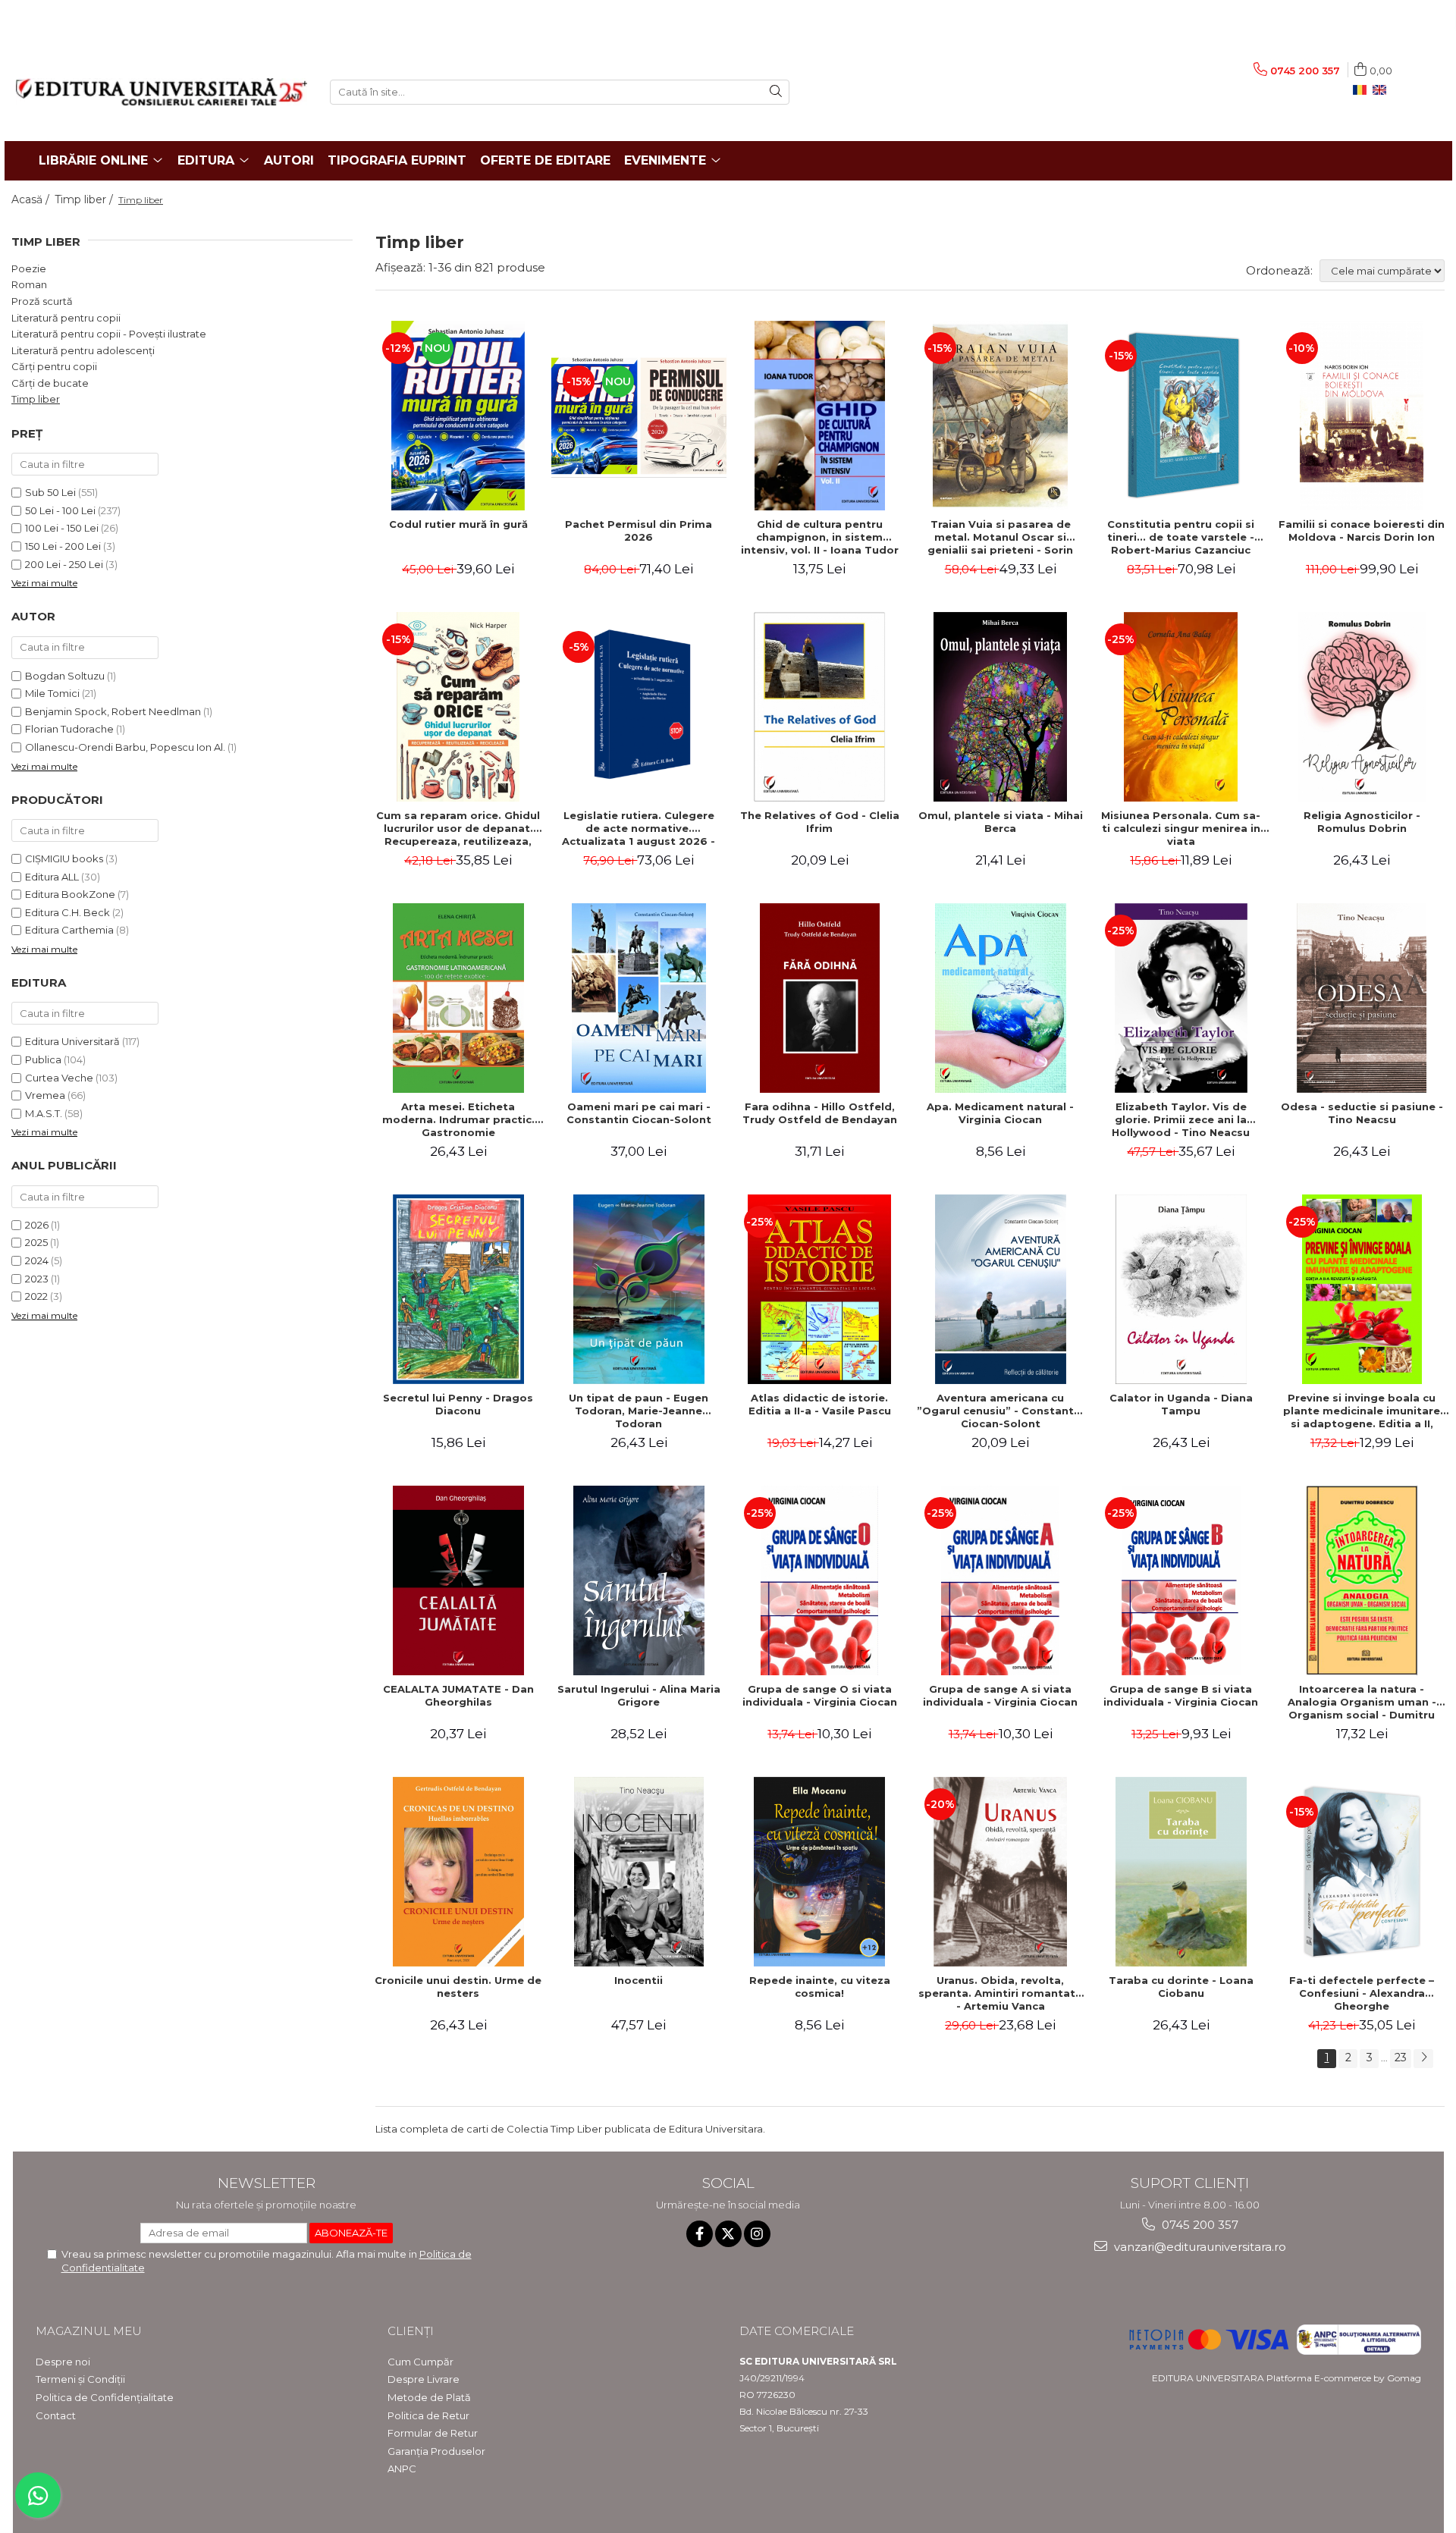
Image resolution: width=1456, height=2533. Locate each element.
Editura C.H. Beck (67, 912)
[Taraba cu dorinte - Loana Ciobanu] (1181, 1872)
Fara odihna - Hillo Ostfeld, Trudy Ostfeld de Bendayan (820, 1113)
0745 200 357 (1199, 2225)
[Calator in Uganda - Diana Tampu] (1181, 1289)
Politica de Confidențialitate (105, 2397)
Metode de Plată (429, 2397)
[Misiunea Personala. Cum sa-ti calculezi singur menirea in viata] (1181, 707)
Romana (1363, 90)
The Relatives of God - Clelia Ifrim (820, 822)
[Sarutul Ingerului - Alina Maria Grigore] (639, 1580)
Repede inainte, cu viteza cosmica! (820, 1987)
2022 (36, 1296)
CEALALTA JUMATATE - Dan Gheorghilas (458, 1695)
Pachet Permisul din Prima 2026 (639, 530)
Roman (29, 284)
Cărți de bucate (50, 383)
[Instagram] (757, 2234)
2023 (37, 1279)
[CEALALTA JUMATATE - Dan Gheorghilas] (458, 1580)
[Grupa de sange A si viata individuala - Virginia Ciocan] (1000, 1580)
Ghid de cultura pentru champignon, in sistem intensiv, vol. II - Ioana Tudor (820, 537)
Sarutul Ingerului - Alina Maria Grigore (639, 1695)
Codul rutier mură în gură (458, 524)
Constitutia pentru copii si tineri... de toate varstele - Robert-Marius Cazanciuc (1181, 537)
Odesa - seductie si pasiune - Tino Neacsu (1362, 1113)
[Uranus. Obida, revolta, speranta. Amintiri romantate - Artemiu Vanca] (1000, 1872)
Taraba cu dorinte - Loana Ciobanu (1181, 1987)
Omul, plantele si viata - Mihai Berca (1001, 822)
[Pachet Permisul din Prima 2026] (639, 416)
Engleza (1382, 90)
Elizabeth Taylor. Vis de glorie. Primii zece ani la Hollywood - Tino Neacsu (1181, 1119)
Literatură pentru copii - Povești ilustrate (109, 334)
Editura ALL (52, 877)
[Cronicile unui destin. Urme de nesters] (458, 1872)
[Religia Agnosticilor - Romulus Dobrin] (1362, 707)
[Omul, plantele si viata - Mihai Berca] (1000, 707)
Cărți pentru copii (54, 366)
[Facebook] (700, 2234)
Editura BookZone (70, 894)
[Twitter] (728, 2234)
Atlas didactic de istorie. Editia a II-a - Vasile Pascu (820, 1404)
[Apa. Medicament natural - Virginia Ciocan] (1000, 998)
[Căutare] (776, 92)
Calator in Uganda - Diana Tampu (1181, 1404)
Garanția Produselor (436, 2451)
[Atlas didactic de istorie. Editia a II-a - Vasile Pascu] (820, 1289)
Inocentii (639, 1980)
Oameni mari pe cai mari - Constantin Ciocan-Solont (639, 1113)
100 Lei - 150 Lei (62, 528)
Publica (43, 1059)
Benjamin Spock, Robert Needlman (113, 711)
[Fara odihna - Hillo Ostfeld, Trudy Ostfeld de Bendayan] (820, 998)
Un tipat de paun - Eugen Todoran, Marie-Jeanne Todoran (639, 1411)
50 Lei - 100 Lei (60, 510)
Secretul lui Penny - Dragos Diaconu (458, 1404)
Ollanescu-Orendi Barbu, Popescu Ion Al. (125, 747)
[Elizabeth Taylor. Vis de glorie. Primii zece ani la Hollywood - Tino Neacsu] (1181, 998)
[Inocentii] (639, 1872)
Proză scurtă (42, 301)
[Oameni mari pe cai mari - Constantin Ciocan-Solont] (639, 998)
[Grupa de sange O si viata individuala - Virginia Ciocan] (820, 1580)
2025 (36, 1242)
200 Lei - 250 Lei (64, 564)
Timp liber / (85, 199)
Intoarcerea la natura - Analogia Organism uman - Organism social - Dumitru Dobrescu (1362, 1702)
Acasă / (32, 199)
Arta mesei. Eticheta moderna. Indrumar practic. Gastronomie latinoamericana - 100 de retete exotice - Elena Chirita (458, 1119)
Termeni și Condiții (80, 2379)
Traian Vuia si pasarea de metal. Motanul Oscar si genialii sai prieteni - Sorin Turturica (1000, 537)
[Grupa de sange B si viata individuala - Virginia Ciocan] (1181, 1580)
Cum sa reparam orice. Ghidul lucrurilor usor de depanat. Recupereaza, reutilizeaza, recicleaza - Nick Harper (458, 828)
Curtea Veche (59, 1078)
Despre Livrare (424, 2379)
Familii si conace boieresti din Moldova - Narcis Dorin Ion (1362, 530)
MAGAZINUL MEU (89, 2331)
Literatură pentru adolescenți (83, 350)
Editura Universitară (72, 1041)
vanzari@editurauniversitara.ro (1199, 2247)
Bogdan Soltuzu (65, 676)
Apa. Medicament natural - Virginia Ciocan (1000, 1113)
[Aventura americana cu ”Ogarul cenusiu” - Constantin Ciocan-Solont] (1000, 1289)
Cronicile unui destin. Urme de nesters (458, 1987)
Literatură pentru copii (66, 318)
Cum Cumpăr (420, 2362)
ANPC (402, 2469)
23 (1401, 2057)
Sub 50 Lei (50, 492)
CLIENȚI (411, 2331)
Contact (56, 2415)
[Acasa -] (162, 92)
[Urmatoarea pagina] (1423, 2059)
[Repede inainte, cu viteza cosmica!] (820, 1872)
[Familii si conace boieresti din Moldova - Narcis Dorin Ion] (1362, 416)
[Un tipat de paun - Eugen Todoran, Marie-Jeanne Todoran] (639, 1289)
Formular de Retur (433, 2433)
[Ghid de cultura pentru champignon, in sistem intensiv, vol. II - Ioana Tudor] (820, 416)
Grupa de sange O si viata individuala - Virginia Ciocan (820, 1695)
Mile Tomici (52, 693)
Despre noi (63, 2362)
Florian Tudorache (69, 729)
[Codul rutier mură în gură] (458, 416)
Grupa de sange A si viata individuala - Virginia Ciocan (1000, 1695)
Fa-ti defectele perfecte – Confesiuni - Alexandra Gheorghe (1362, 1993)
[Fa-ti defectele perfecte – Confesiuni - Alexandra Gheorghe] (1362, 1872)
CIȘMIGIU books (64, 858)
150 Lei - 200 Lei (63, 546)
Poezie (29, 268)
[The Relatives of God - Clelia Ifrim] (820, 707)
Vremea (45, 1095)
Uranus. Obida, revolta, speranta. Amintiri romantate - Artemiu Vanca (1000, 1993)
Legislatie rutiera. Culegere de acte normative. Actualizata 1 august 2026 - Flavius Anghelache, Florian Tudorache (639, 828)
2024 (37, 1260)
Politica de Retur (428, 2415)
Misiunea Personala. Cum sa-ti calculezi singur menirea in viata (1181, 828)
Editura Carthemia (69, 930)
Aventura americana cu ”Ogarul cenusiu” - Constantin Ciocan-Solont (1000, 1411)
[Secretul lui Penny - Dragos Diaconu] (458, 1289)
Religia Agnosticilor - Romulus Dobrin (1362, 822)
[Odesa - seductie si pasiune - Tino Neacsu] (1362, 998)
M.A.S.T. (44, 1113)
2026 (37, 1225)
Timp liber (36, 399)
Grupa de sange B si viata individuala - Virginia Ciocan (1181, 1695)
